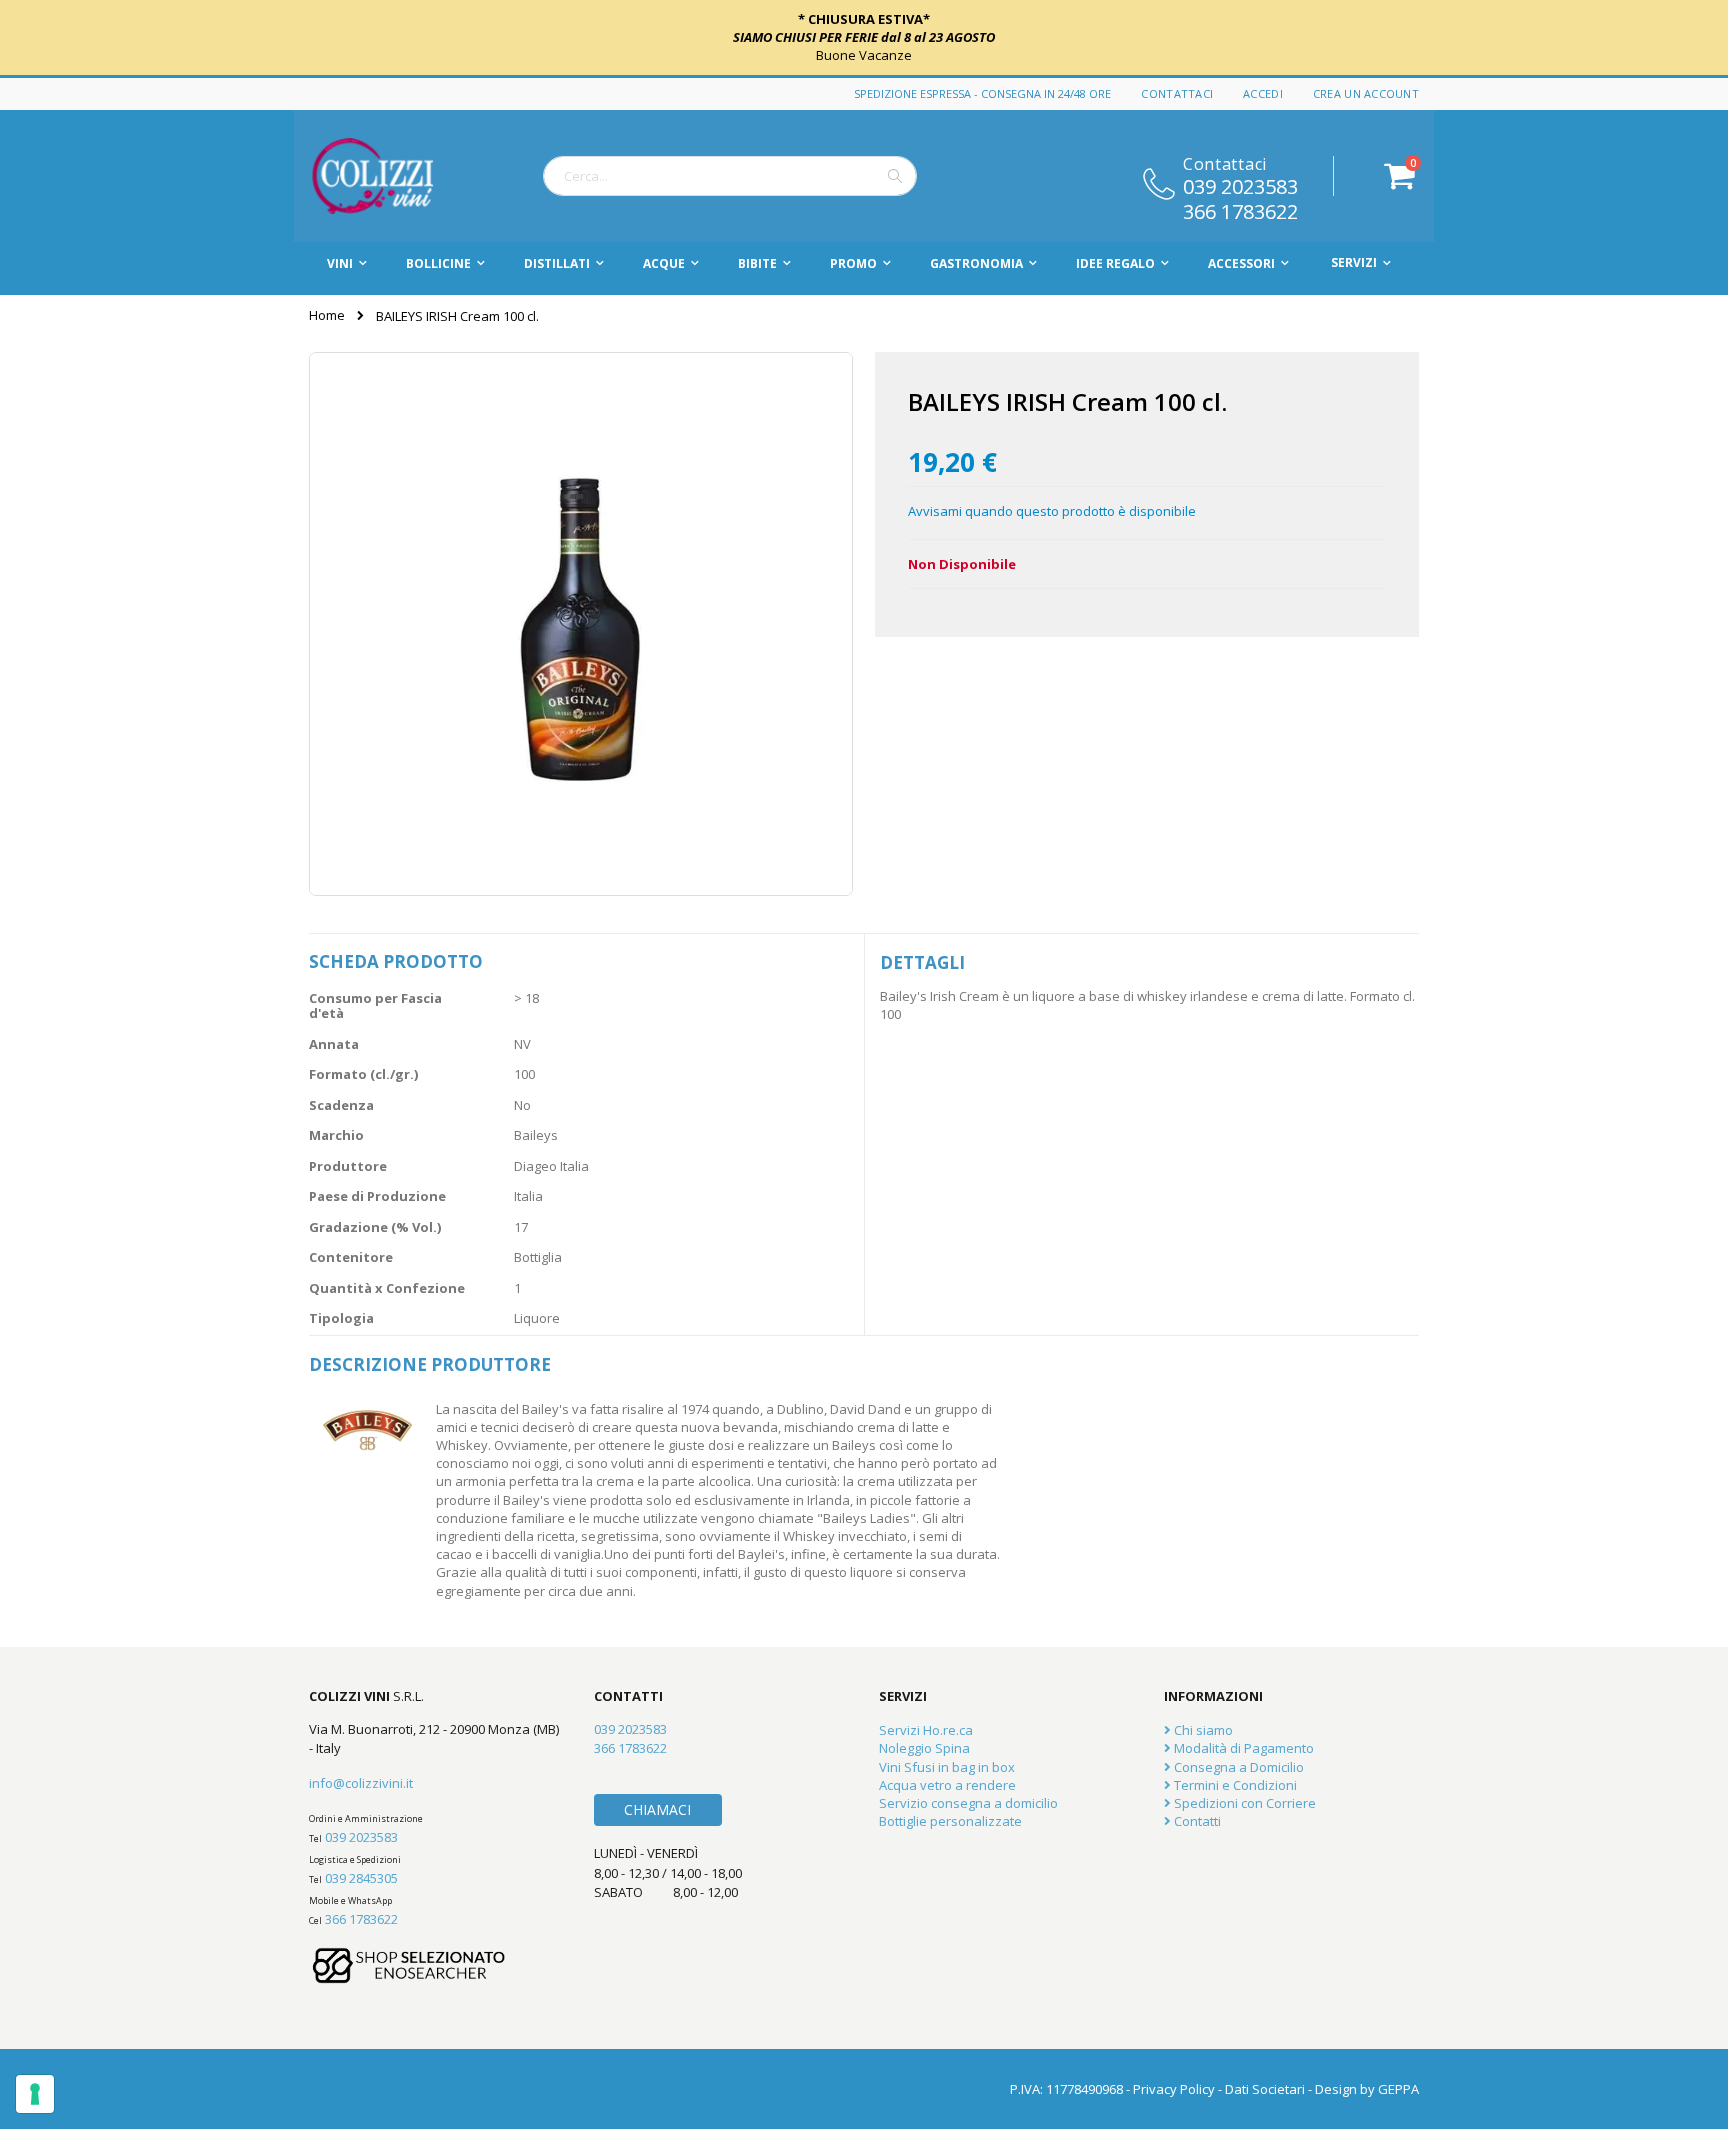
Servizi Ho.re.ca (926, 1730)
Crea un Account (1366, 93)
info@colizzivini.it (361, 1783)
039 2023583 (1240, 185)
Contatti (1196, 1821)
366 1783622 (1240, 210)
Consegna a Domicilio (1237, 1767)
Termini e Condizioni (1234, 1785)
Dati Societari (1265, 2089)
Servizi (1354, 262)
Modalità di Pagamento (1242, 1748)
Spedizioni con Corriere (1243, 1803)
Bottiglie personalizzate (950, 1821)
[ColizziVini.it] (394, 176)
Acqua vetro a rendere (947, 1785)
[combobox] (730, 176)
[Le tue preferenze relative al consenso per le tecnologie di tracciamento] (35, 2094)
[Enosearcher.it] (409, 1993)
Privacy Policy (1174, 2089)
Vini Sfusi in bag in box (947, 1767)
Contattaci (1177, 93)
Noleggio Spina (924, 1748)
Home (327, 315)
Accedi (1263, 93)
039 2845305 (361, 1878)
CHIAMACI (657, 1809)
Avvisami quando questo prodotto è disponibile (1052, 511)
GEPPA (1398, 2089)
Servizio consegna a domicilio (968, 1803)
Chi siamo (1202, 1730)
